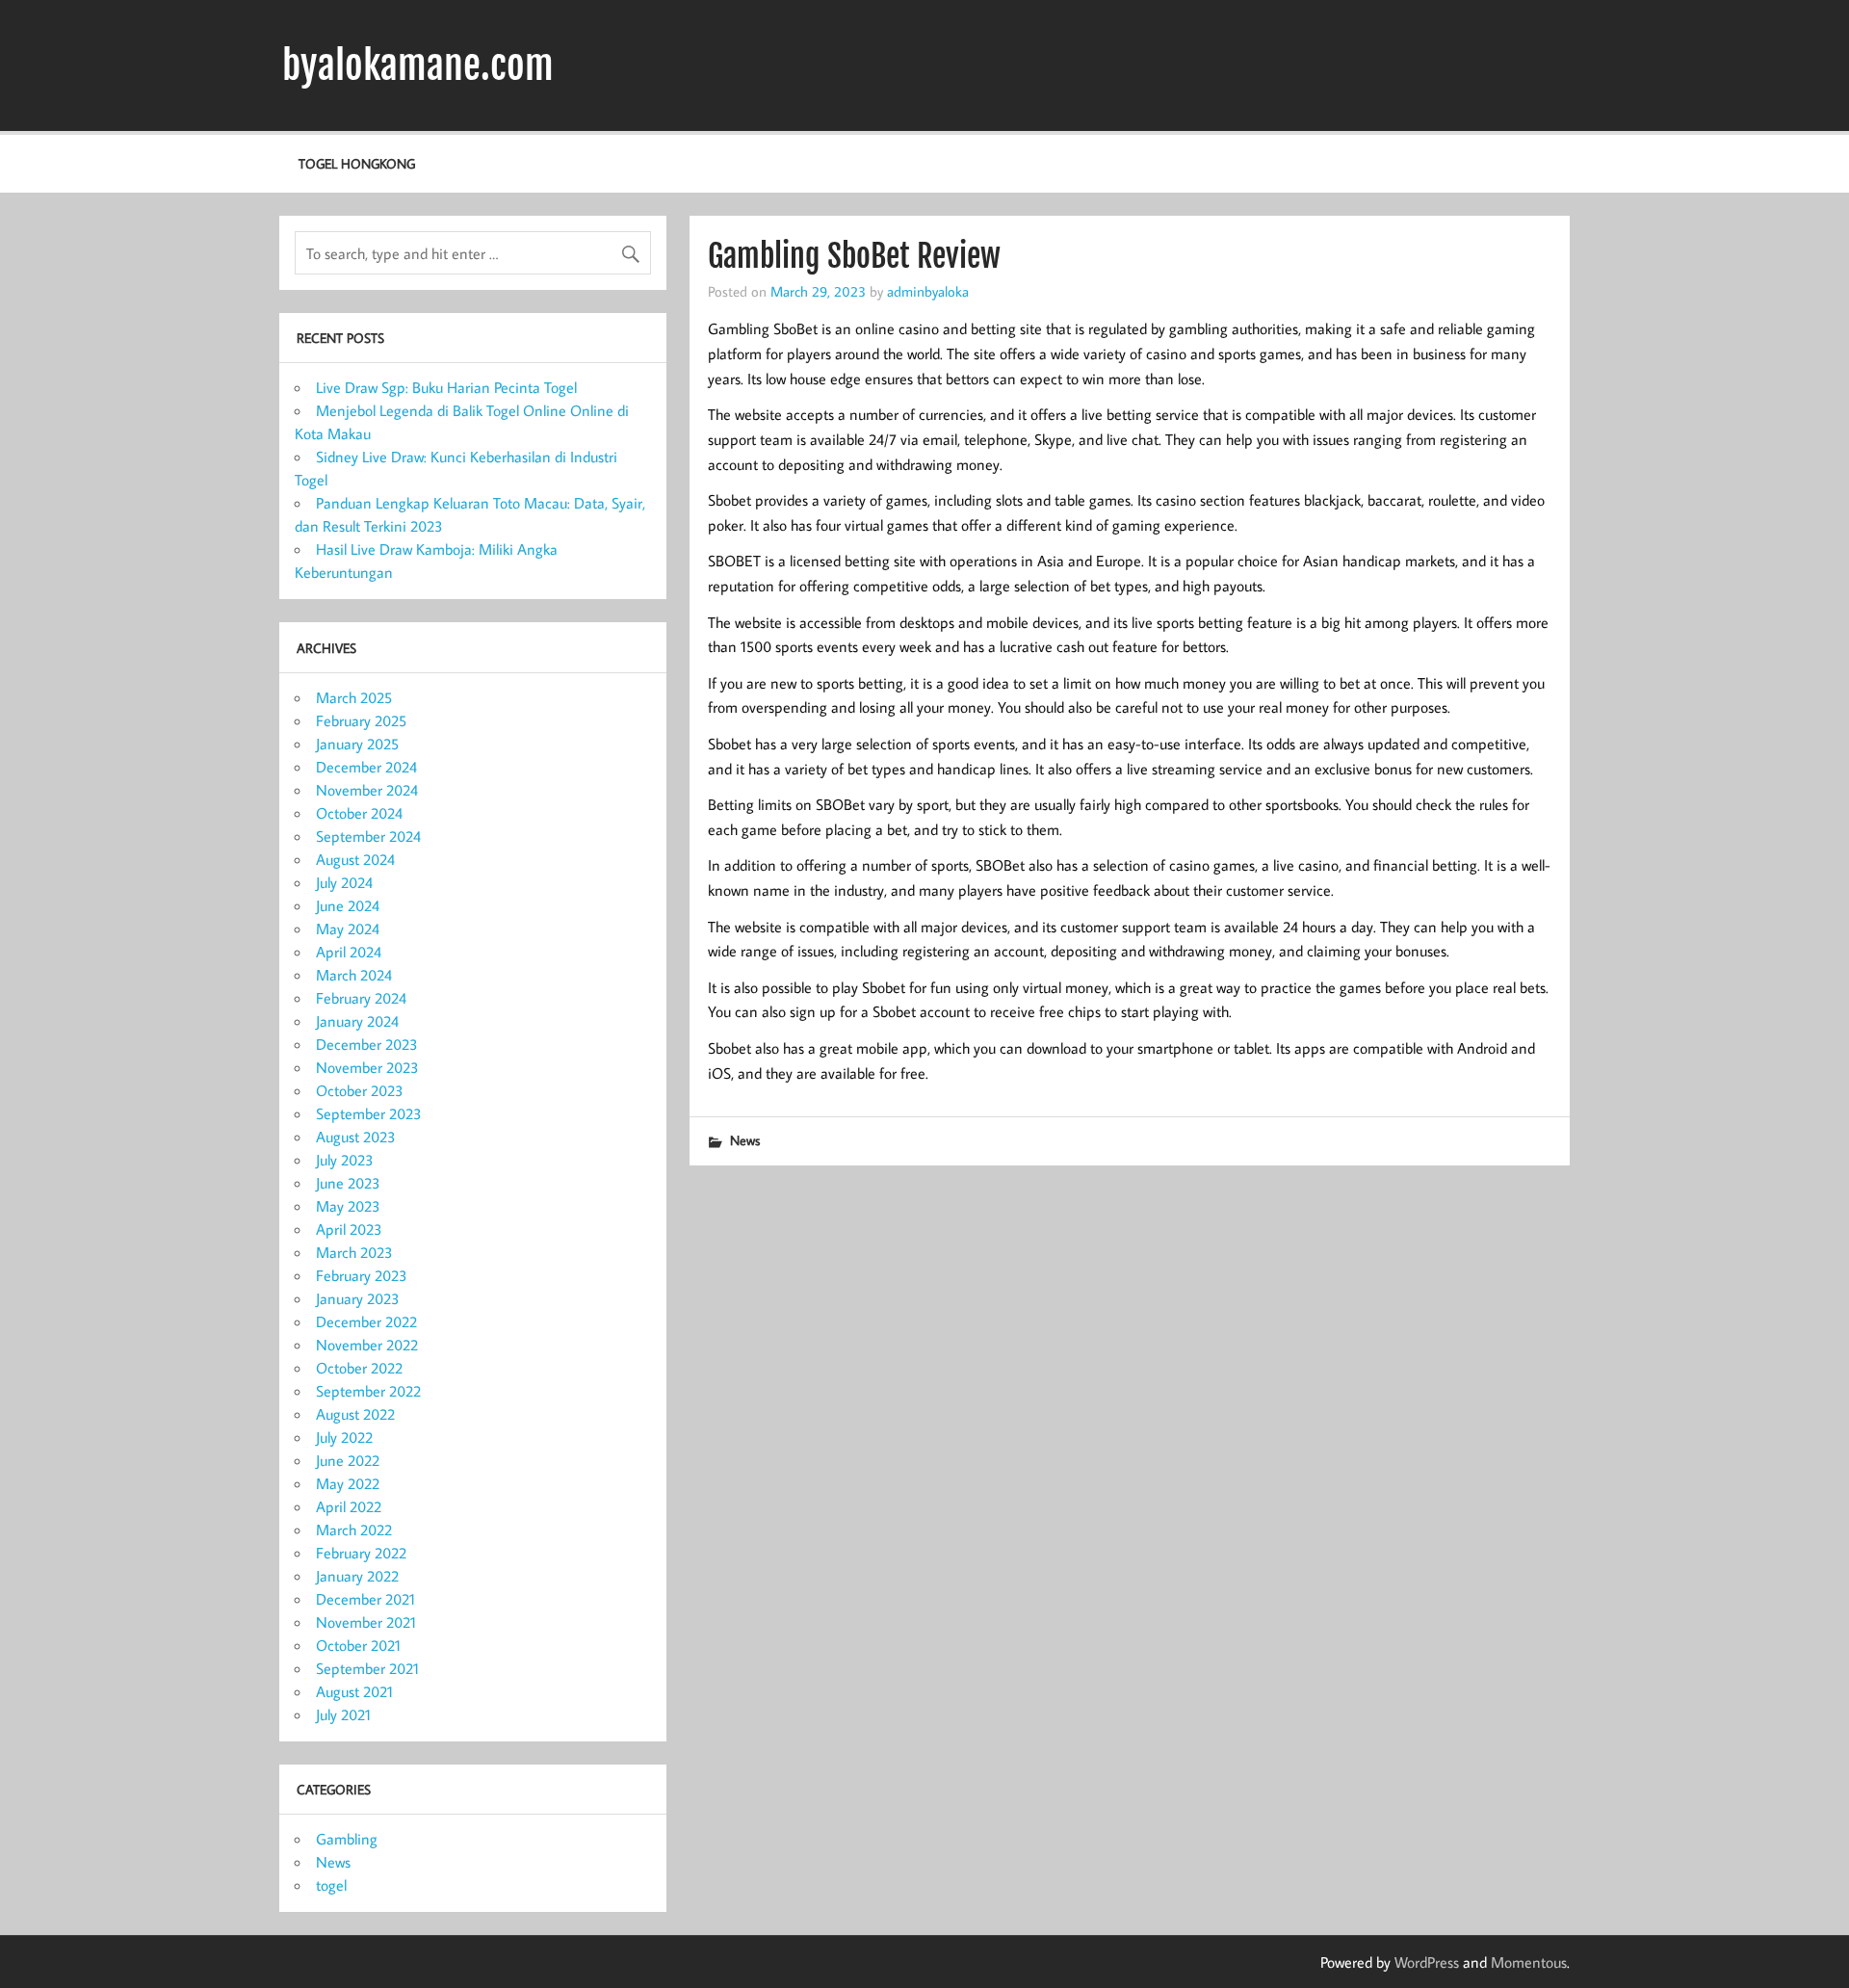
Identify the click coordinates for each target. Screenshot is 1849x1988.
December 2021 (365, 1599)
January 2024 (357, 1021)
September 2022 (368, 1391)
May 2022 (348, 1483)
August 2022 (355, 1414)
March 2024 (354, 975)
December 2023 (367, 1044)
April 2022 (349, 1506)
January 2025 (357, 744)
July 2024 (344, 882)
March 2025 (354, 697)
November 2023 (367, 1067)
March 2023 (354, 1252)
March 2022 (354, 1530)
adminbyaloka (928, 291)
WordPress (1427, 1962)
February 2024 (361, 998)
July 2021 (343, 1714)
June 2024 (348, 905)
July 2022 (344, 1437)
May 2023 (348, 1206)
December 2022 (366, 1321)
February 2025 (361, 720)
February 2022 (361, 1553)
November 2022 (367, 1345)
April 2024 (349, 952)
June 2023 (348, 1183)
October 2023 (360, 1090)
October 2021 (358, 1645)
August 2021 (354, 1691)
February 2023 (362, 1275)
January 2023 (358, 1298)
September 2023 (369, 1113)
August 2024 (355, 859)
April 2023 (349, 1229)
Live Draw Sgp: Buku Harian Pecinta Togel (446, 387)
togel (331, 1885)
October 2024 (359, 813)
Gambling (347, 1839)
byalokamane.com (418, 65)
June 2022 (348, 1460)
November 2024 (367, 790)
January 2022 (357, 1576)
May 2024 (348, 929)
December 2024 (366, 767)
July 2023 (345, 1160)
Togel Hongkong (357, 163)
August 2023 (356, 1137)
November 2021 (366, 1622)
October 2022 (359, 1368)
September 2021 (367, 1668)
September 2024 (368, 836)
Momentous (1529, 1962)
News (745, 1140)
